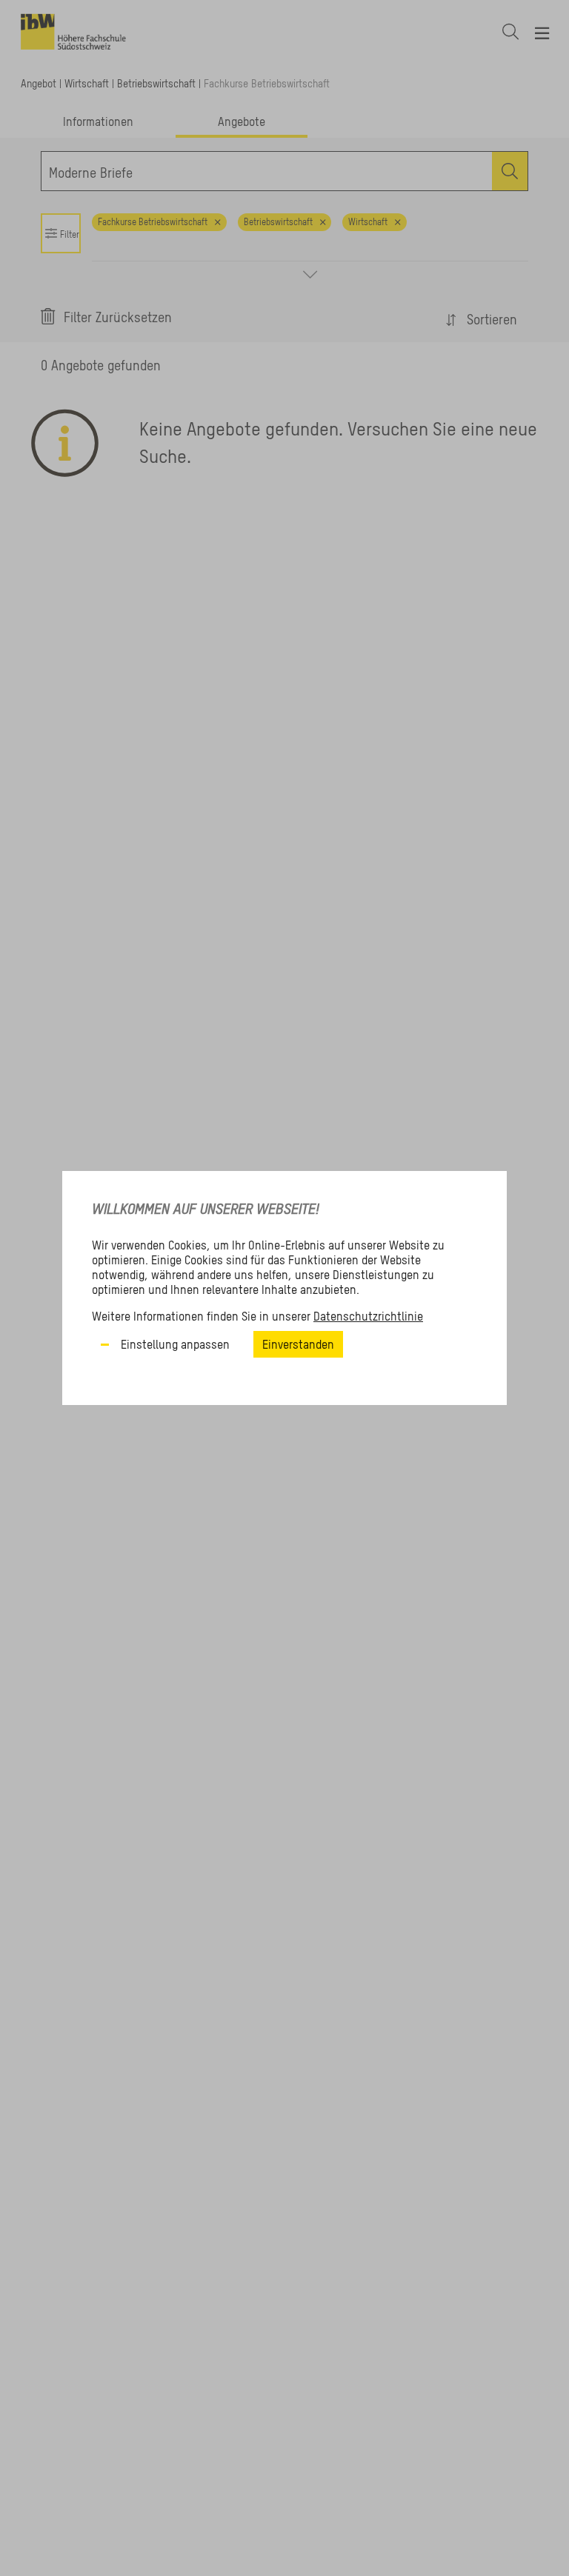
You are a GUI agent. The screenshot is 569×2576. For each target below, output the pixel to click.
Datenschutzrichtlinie (368, 1316)
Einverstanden (298, 1344)
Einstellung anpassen (175, 1344)
